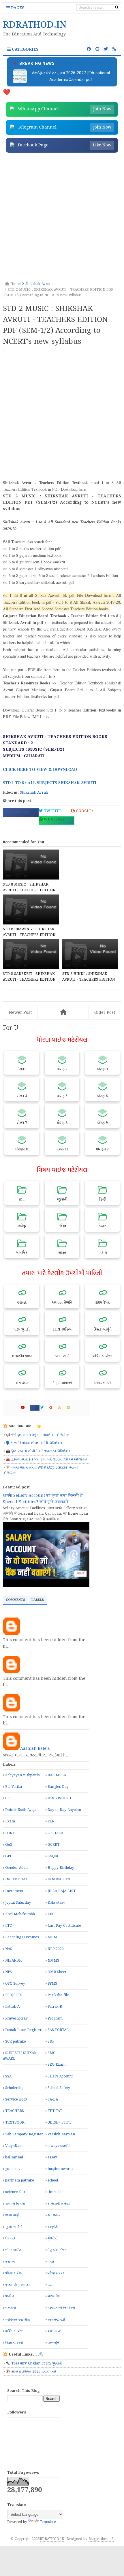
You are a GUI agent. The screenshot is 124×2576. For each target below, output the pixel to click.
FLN (51, 1821)
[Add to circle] (97, 49)
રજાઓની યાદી (56, 2320)
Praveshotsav (16, 2019)
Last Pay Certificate (64, 1926)
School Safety (59, 2088)
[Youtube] (25, 1408)
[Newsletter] (71, 1408)
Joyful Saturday (18, 1903)
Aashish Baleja (35, 1749)
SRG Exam (57, 2065)
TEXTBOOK (15, 2123)
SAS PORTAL (58, 2030)
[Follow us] (106, 49)
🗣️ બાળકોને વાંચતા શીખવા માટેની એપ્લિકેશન (34, 1443)
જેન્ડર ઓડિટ (13, 2250)
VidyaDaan (14, 2146)
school (53, 2180)
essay (52, 2157)
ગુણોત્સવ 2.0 (14, 2227)
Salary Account (60, 2076)
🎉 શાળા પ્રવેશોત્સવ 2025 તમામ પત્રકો (31, 2372)
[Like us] (89, 49)
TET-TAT (55, 2111)
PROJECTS (14, 1995)
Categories (25, 50)
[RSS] (62, 1408)
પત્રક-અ (10, 2262)
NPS (9, 1972)
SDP (51, 2042)
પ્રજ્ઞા (50, 2285)
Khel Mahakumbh (20, 1914)
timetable (56, 2192)
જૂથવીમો (52, 2238)
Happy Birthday (61, 1868)
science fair (15, 2192)
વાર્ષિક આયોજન (15, 2331)
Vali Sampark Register (24, 2134)
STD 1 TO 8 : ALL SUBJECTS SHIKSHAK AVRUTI (49, 783)
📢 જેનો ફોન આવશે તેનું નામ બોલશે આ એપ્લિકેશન (38, 1435)
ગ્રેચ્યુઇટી (53, 2227)
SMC (51, 2053)
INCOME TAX (16, 1879)
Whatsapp (54, 819)
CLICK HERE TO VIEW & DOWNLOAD (41, 769)
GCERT (53, 1845)
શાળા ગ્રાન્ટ (54, 2331)
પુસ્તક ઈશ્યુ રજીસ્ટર (17, 2285)
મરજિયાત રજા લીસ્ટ (17, 2320)
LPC (51, 1914)
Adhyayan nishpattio (22, 1775)
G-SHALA (55, 1833)
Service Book (16, 2100)
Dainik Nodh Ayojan (22, 1810)
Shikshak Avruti (34, 793)
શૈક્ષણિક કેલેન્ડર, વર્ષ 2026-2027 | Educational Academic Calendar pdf (71, 76)
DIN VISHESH (59, 1798)
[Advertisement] (62, 218)
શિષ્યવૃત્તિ (53, 2343)
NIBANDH (14, 1961)
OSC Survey (15, 1984)
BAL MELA (57, 1775)
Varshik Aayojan (61, 2134)
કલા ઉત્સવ (54, 2215)
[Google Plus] (53, 1408)
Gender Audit (16, 1868)
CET (9, 1798)
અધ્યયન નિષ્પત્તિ (15, 2204)
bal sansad (14, 2157)
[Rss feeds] (114, 49)
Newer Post (20, 1013)
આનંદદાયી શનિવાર (59, 2204)
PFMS (52, 1984)
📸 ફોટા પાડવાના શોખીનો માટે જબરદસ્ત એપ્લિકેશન (38, 1451)
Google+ (84, 811)
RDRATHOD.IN (52, 2539)
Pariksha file (58, 1995)
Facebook (18, 812)
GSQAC (53, 1856)
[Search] (117, 7)
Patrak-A (12, 2007)
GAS (9, 1845)
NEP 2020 (56, 1949)
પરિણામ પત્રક (56, 2273)
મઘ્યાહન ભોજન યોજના (61, 2308)
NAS (9, 1949)
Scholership (15, 2088)
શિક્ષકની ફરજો (14, 2343)
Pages (17, 8)
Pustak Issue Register (23, 2030)
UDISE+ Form (59, 2123)
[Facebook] (35, 1408)
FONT (10, 1833)
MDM (52, 1937)
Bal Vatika (14, 1787)
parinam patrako (20, 2180)
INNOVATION (59, 1879)
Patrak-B (55, 2007)
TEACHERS (15, 2111)
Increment (14, 1891)
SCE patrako (16, 2042)
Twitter (52, 811)
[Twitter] (44, 1408)
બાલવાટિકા (54, 2296)
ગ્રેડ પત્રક (10, 2238)
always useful (59, 2146)
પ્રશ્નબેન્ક (10, 2296)
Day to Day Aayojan (64, 1810)
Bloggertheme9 (101, 2539)
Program (55, 2019)
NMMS (53, 1961)
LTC (9, 1926)
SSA (8, 2076)
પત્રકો (51, 2262)
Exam (10, 1821)
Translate (48, 2522)
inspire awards (60, 2169)
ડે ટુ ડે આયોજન (57, 2250)
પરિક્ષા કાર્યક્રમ (14, 2273)
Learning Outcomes (22, 1937)
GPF (9, 1856)
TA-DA (53, 2100)
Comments (15, 1600)
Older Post (105, 1013)
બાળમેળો (11, 2308)
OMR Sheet (57, 1972)
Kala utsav (56, 1903)
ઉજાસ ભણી (12, 2215)
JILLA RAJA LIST (62, 1891)
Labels (38, 1600)
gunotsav (13, 2169)
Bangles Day (58, 1787)
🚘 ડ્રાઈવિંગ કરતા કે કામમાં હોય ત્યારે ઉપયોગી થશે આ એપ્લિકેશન (46, 1459)
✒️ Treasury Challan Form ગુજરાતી (34, 2363)
